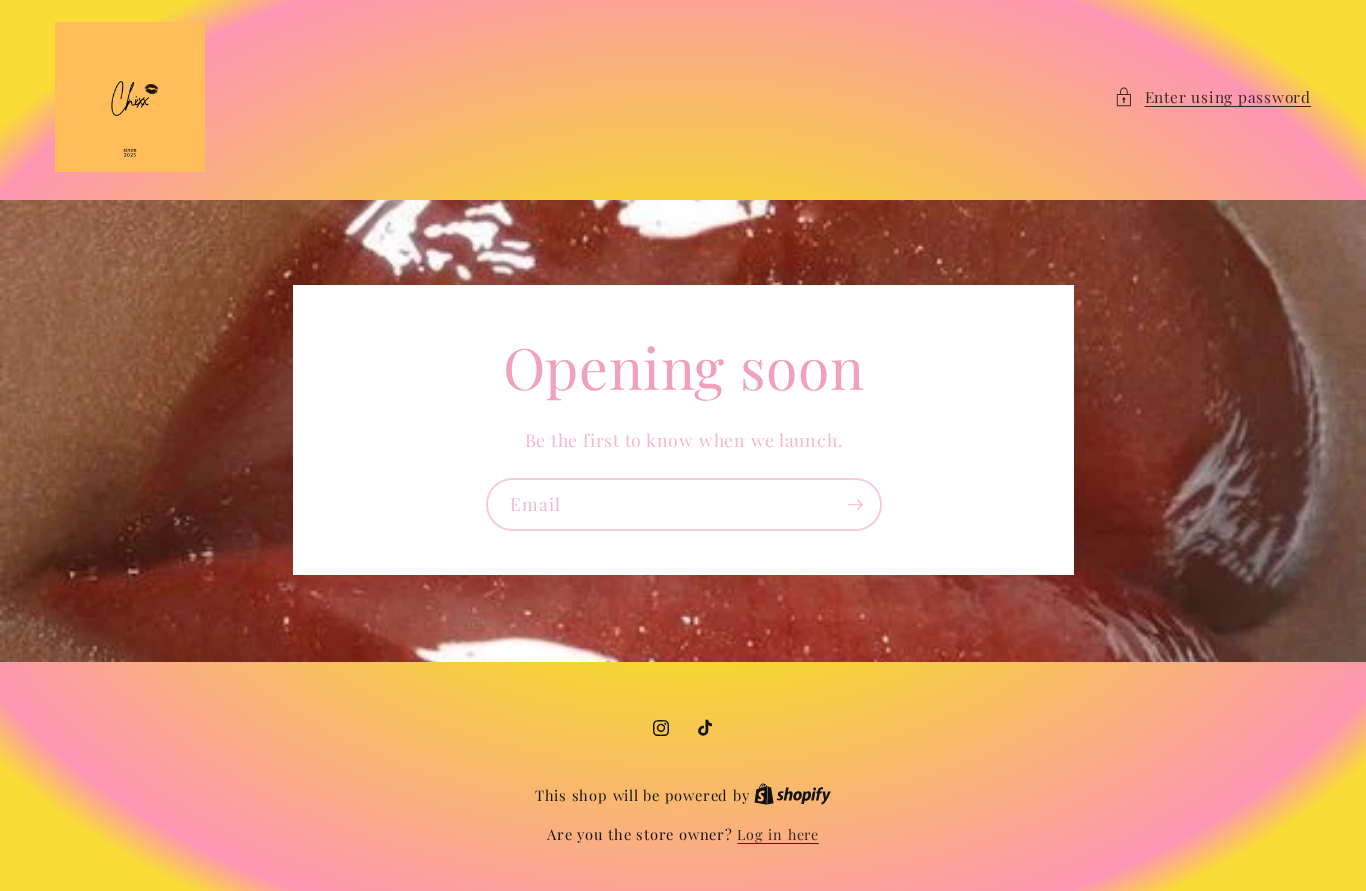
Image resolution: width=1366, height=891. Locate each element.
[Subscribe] (855, 505)
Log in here (777, 834)
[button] (1212, 97)
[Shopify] (792, 795)
